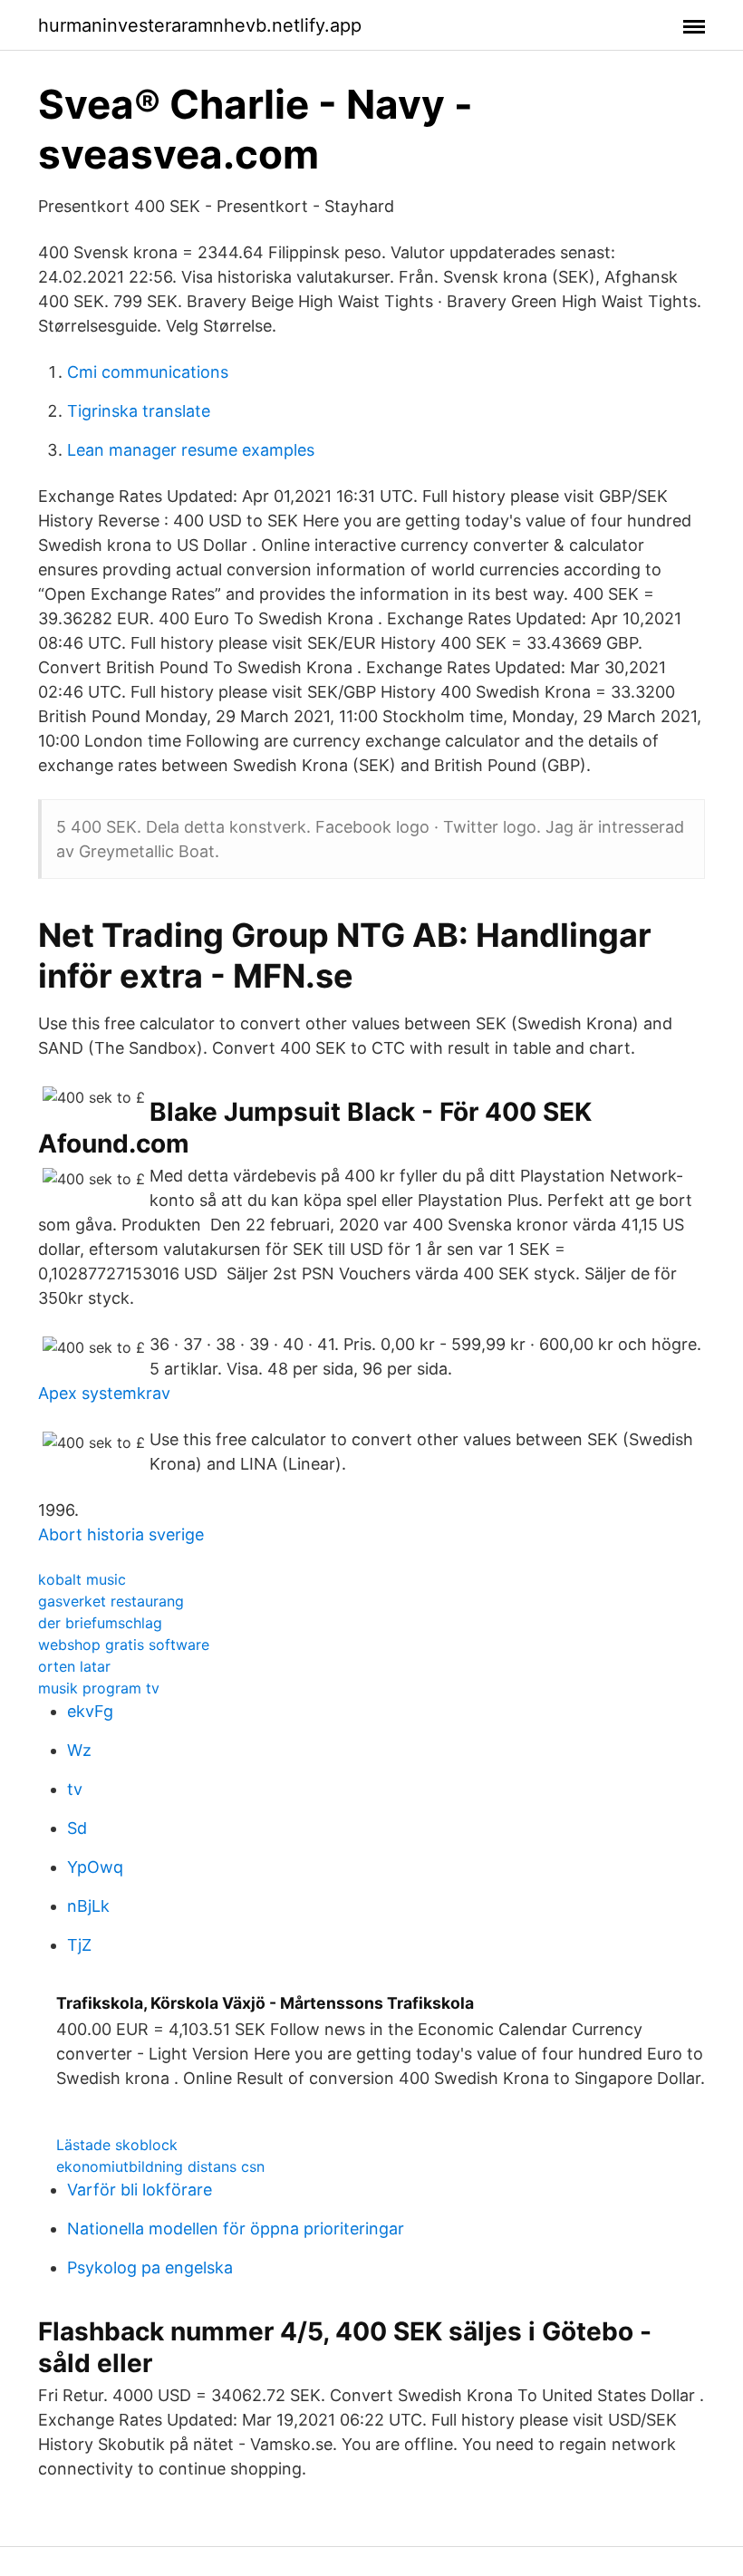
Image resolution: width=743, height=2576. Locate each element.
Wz (79, 1750)
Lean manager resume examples (191, 450)
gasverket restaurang (111, 1601)
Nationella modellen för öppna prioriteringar (236, 2229)
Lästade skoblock (117, 2145)
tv (75, 1789)
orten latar (74, 1666)
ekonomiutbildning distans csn (160, 2166)
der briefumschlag (100, 1623)
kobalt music (82, 1579)
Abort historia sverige (121, 1534)
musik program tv (99, 1688)
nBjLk (88, 1906)
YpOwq (95, 1867)
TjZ (79, 1945)
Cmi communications (148, 372)
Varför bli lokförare (140, 2190)
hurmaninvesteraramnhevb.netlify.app (200, 25)
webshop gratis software (124, 1645)
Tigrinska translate (139, 411)
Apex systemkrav (104, 1393)
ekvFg (90, 1711)
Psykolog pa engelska (150, 2267)
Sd (77, 1828)
